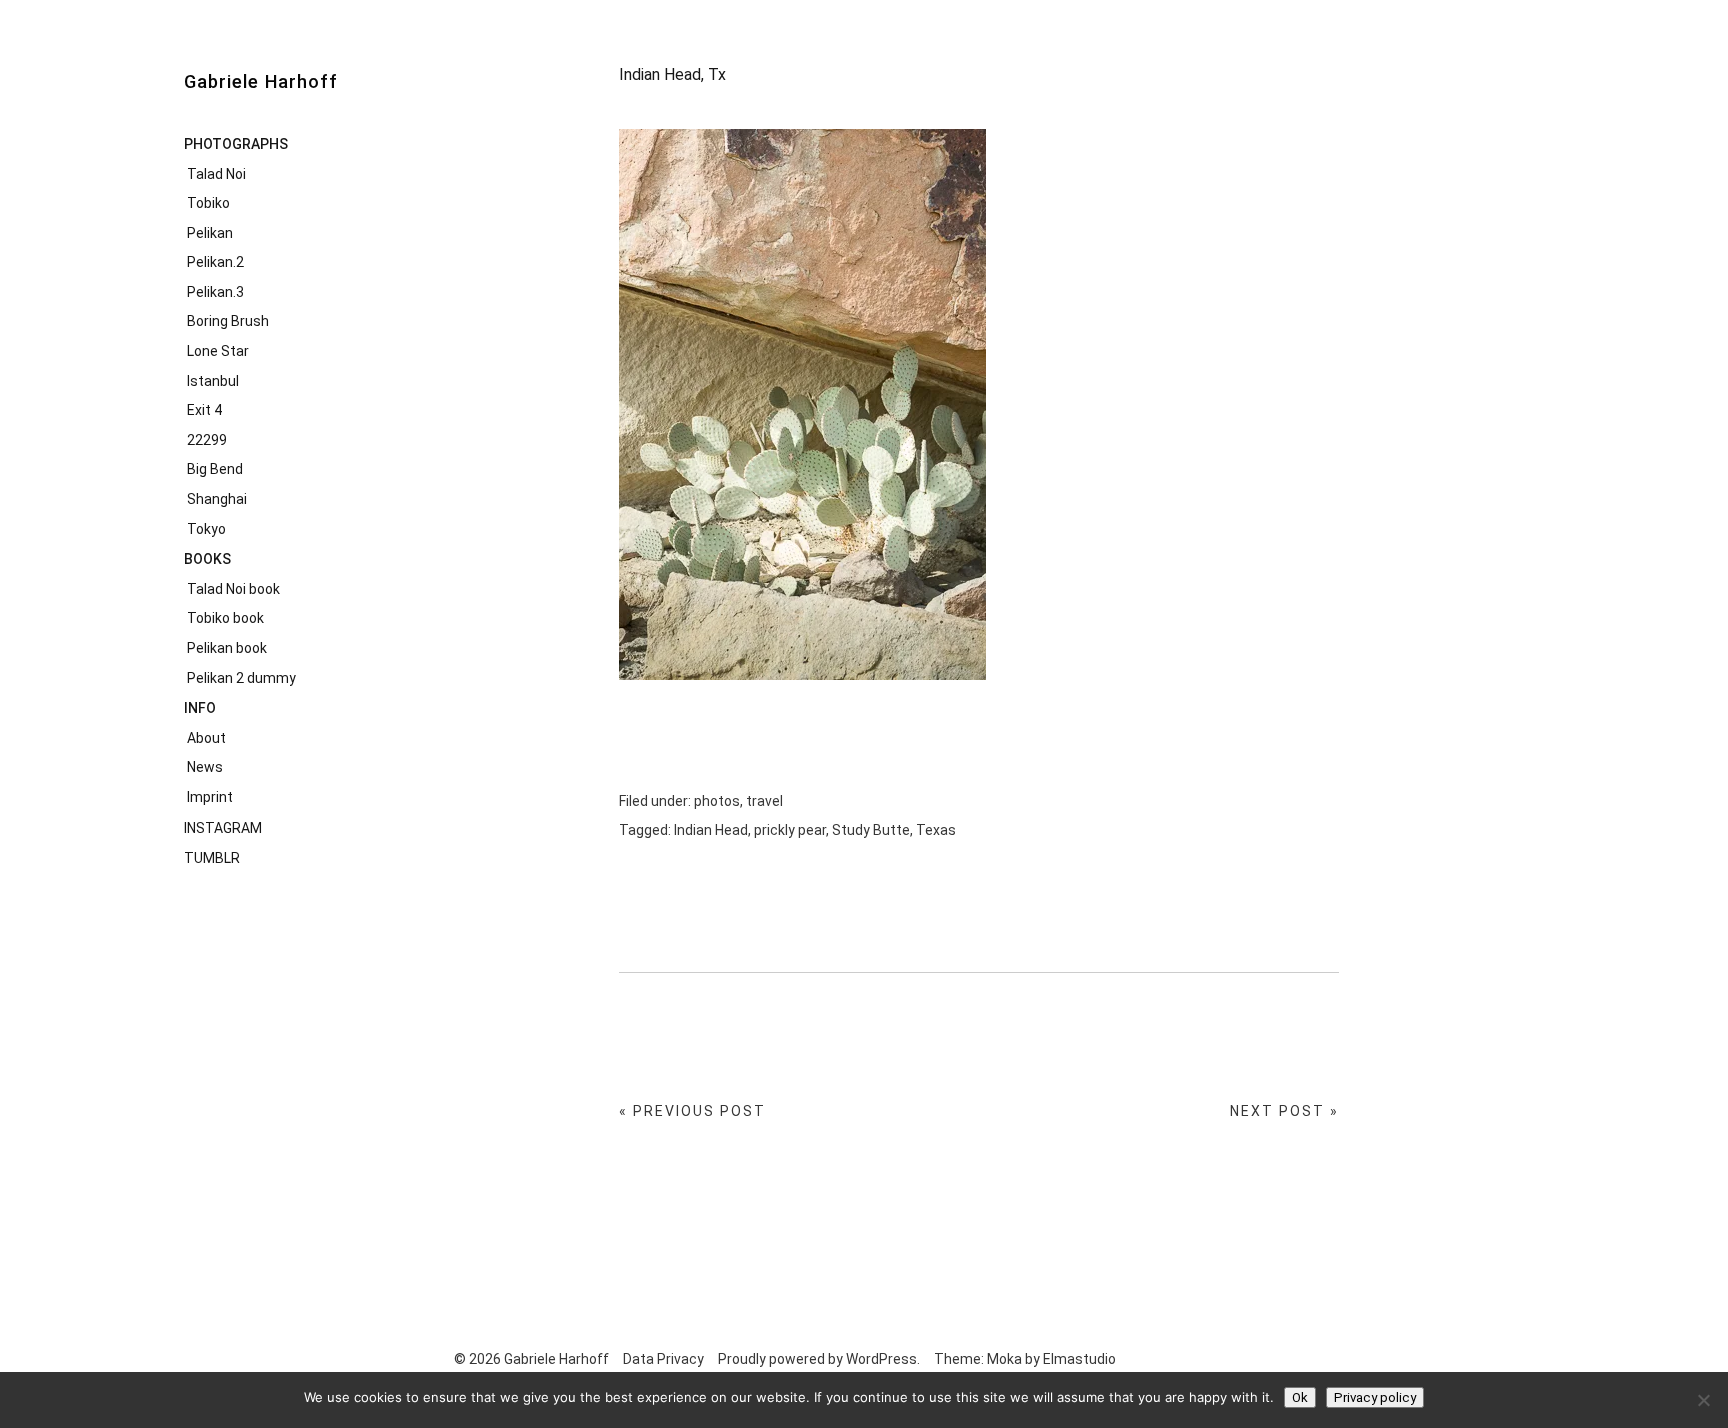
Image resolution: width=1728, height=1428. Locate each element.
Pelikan (210, 233)
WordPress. (883, 1359)
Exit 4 (204, 410)
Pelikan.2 (215, 262)
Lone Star (218, 351)
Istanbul (213, 381)
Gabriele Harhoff (261, 81)
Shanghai (217, 499)
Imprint (210, 797)
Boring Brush (228, 321)
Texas (936, 830)
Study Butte (871, 830)
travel (764, 801)
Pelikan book (227, 648)
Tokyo (206, 529)
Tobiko (208, 203)
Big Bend (215, 469)
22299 (207, 440)
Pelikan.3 (215, 292)
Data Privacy (663, 1359)
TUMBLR (212, 858)
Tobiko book (225, 618)
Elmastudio (1079, 1359)
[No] (1703, 1400)
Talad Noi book (233, 589)
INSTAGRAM (223, 828)
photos (717, 801)
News (205, 767)
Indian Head (711, 830)
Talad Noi (216, 174)
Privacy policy (1375, 1397)
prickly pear (790, 830)
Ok (1300, 1397)
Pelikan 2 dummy (241, 678)
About (206, 738)
